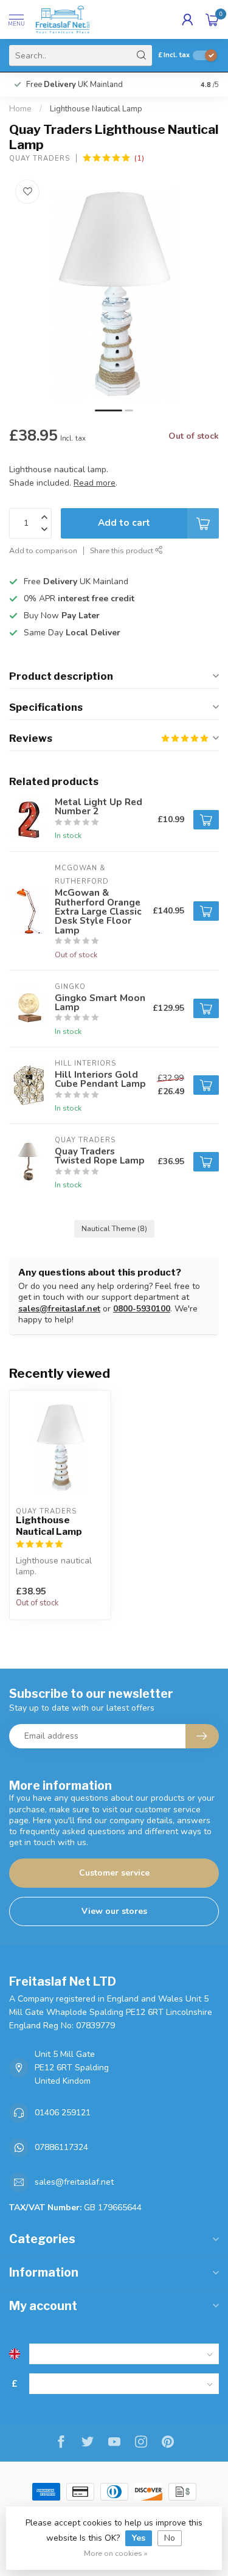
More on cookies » (116, 2553)
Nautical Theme (114, 1228)
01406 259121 (63, 2113)
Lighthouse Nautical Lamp (96, 109)
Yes (139, 2538)
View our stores (114, 1911)
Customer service (114, 1873)
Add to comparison (43, 550)
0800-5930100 (142, 1309)
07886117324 (61, 2147)
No (170, 2538)
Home (20, 109)
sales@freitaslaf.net (59, 1309)
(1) (139, 158)
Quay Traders (40, 159)
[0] (212, 19)
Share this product (123, 550)
